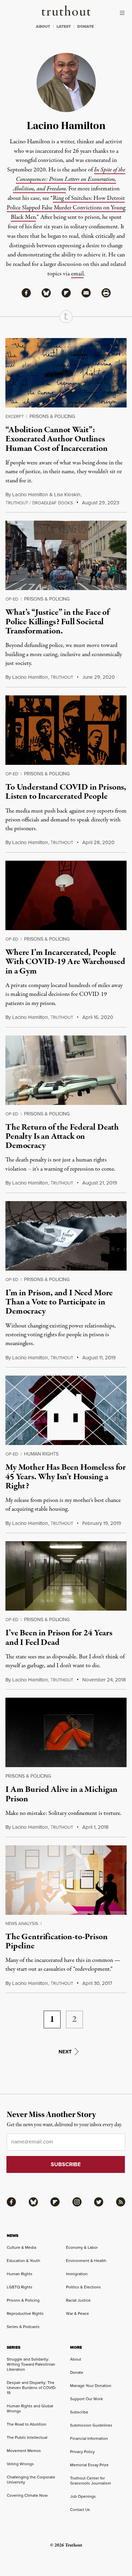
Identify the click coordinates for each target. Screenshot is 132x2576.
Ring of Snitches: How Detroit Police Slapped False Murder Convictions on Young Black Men (66, 208)
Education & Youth (24, 2260)
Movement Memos (24, 2451)
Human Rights (41, 1454)
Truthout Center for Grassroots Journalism (91, 2480)
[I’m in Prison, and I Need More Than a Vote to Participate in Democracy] (66, 1236)
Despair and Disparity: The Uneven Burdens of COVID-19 (32, 2387)
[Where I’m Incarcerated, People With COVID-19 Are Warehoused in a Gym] (66, 895)
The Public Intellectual (27, 2437)
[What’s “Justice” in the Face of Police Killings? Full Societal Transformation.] (66, 555)
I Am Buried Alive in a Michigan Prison (61, 1794)
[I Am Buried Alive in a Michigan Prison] (66, 1732)
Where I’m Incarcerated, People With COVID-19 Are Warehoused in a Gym (65, 962)
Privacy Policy (82, 2452)
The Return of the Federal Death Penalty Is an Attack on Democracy (62, 1137)
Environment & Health (86, 2260)
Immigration (77, 2274)
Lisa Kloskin (67, 494)
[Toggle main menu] (124, 13)
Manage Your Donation (91, 2385)
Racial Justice (78, 2300)
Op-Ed (12, 599)
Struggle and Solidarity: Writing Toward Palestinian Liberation (31, 2364)
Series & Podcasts (23, 2327)
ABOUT (43, 26)
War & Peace (78, 2313)
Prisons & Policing (52, 416)
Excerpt (15, 416)
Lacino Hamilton (30, 494)
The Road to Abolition (27, 2424)
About (76, 2359)
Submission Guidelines (91, 2425)
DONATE (85, 26)
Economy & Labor (82, 2247)
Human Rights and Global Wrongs (30, 2408)
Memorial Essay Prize (89, 2465)
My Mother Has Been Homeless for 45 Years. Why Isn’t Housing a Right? (66, 1477)
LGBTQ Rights (20, 2287)
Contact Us (80, 2509)
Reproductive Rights (25, 2313)
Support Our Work (86, 2399)
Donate (77, 2372)
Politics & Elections (83, 2287)
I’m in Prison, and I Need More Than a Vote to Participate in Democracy (59, 1302)
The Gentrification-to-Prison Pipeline (57, 1941)
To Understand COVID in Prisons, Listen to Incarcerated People (66, 792)
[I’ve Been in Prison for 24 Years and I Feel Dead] (66, 1576)
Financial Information (89, 2438)
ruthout (62, 677)
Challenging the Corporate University (31, 2479)
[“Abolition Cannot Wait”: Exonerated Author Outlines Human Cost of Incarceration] (66, 373)
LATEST (64, 26)
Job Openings (83, 2496)
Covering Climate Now (27, 2495)
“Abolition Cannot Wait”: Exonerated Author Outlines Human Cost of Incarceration (57, 439)
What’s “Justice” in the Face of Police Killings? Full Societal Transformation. (57, 622)
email (77, 274)
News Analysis (22, 1923)
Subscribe (79, 2412)
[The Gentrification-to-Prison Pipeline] (66, 1880)
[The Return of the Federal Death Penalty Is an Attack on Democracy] (66, 1070)
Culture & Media (21, 2247)
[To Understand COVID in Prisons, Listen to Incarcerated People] (66, 730)
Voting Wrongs (20, 2464)
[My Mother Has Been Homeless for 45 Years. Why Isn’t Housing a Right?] (66, 1410)
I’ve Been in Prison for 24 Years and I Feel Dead (59, 1638)
